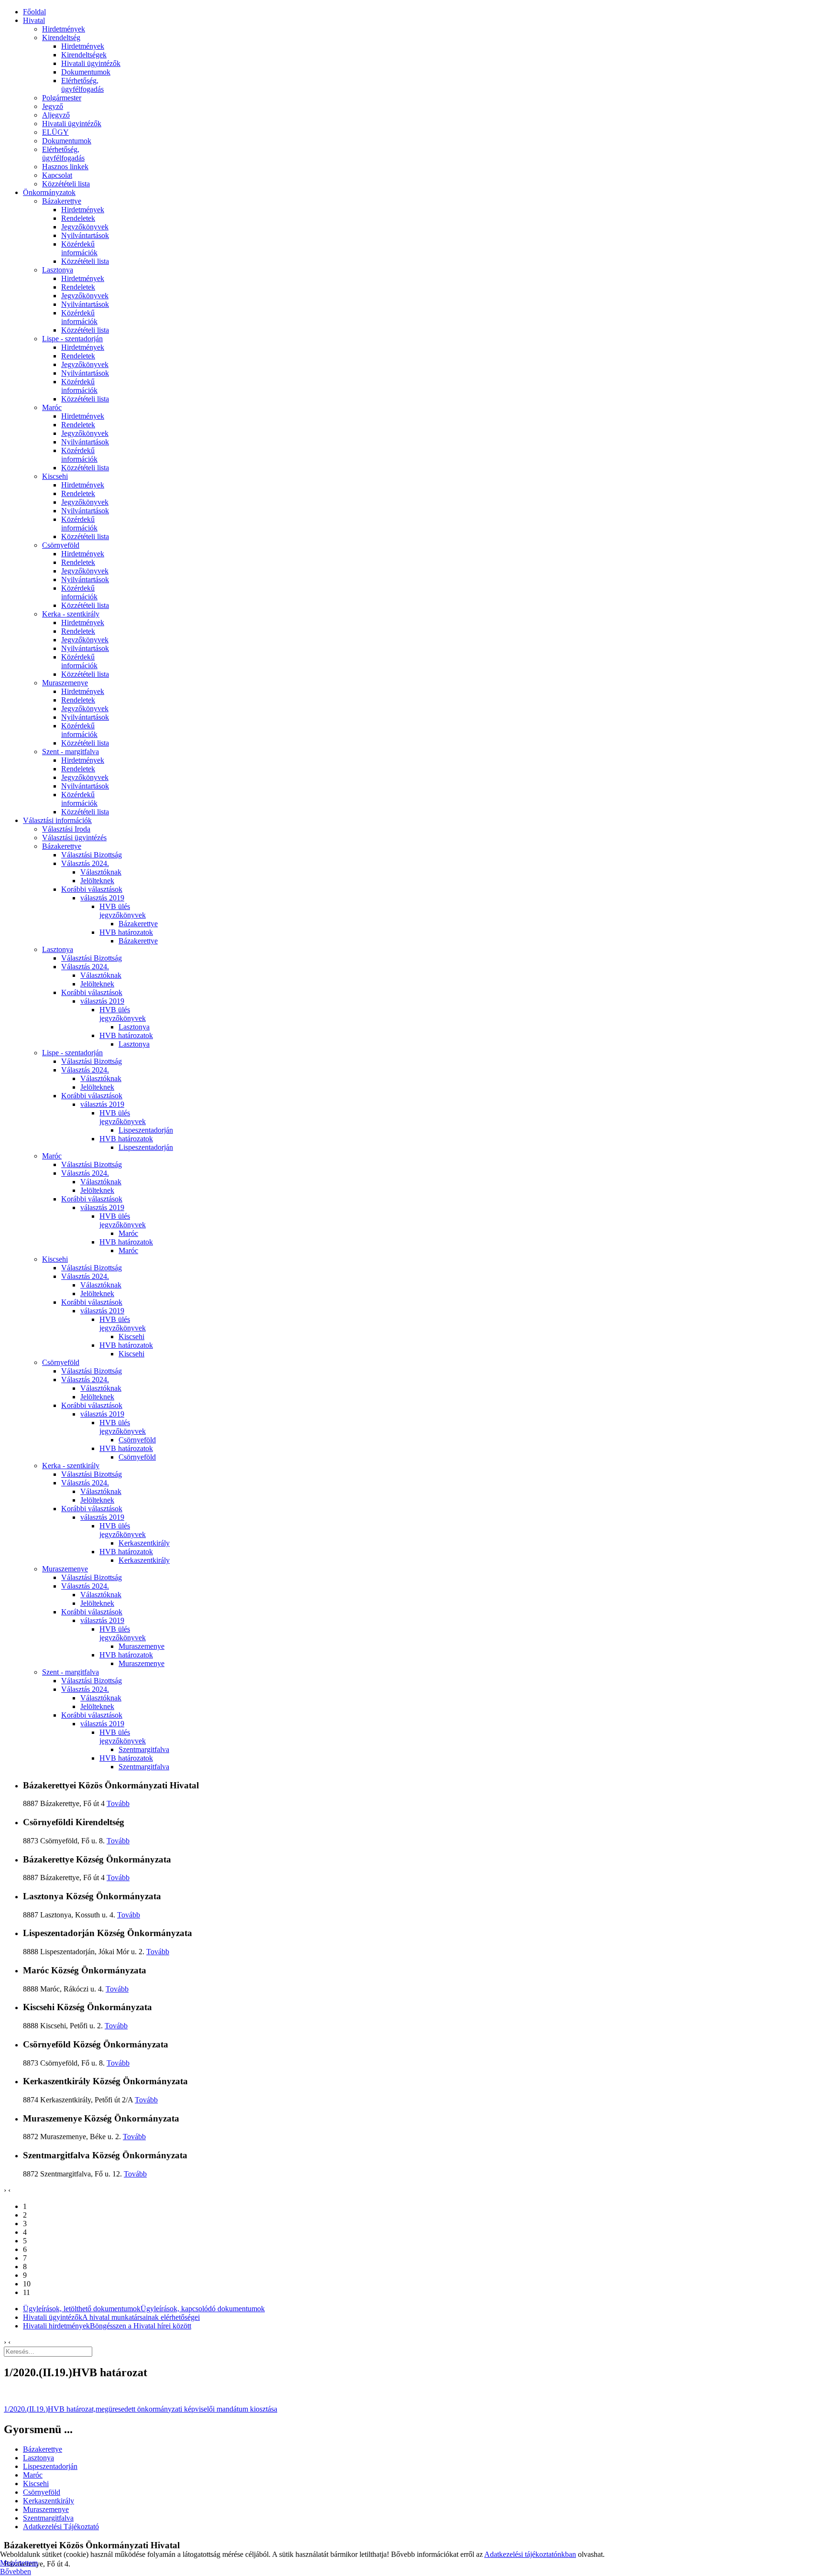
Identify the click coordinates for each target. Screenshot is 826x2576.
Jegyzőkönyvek (85, 227)
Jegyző (53, 106)
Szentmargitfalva (144, 1749)
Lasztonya (58, 270)
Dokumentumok (86, 72)
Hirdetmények (64, 29)
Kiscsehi (55, 476)
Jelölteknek (97, 881)
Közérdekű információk (79, 248)
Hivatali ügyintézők (91, 63)
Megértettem (19, 2563)
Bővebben (16, 2571)
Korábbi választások (92, 889)
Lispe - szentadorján (72, 339)
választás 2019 (102, 898)
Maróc (52, 407)
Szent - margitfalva (71, 752)
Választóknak (101, 872)
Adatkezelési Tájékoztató (61, 2527)
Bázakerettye (62, 201)
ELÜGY (55, 132)
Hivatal (34, 20)
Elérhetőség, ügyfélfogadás (82, 85)
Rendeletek (78, 218)
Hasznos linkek (65, 167)
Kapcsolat (57, 175)
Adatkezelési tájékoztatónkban (530, 2554)
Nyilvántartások (85, 235)
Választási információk (57, 820)
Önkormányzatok (49, 192)
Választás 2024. (85, 863)
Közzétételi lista (66, 184)
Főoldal (34, 12)
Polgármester (62, 98)
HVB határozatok (126, 932)
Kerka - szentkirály (71, 614)
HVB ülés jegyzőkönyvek (123, 911)
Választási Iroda (66, 829)
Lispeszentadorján (146, 1130)
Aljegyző (56, 115)
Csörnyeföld (61, 545)
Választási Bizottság (92, 855)
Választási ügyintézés (74, 838)
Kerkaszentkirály (144, 1543)
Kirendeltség (61, 38)
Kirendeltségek (84, 55)
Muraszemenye (65, 683)
